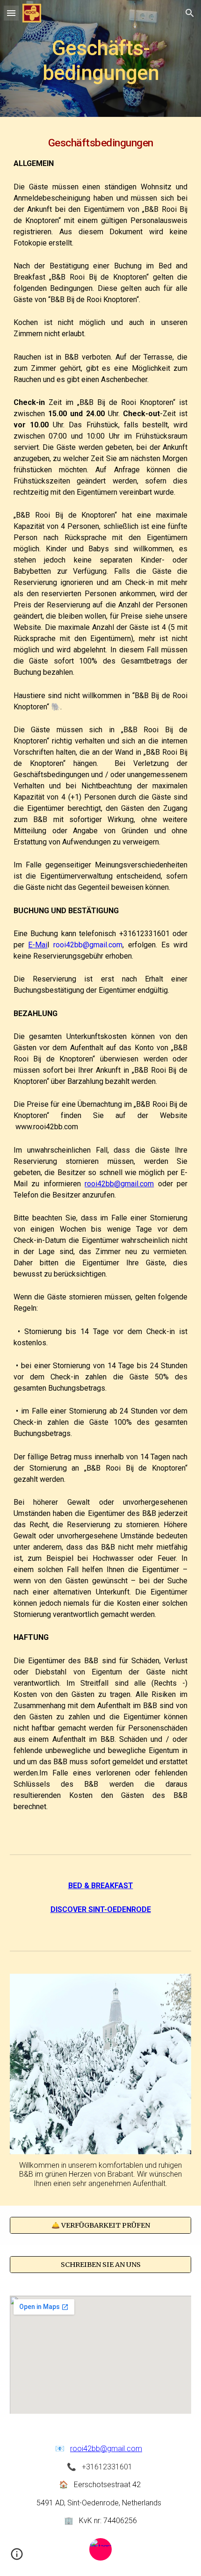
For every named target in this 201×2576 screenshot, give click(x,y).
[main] (101, 59)
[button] (11, 13)
